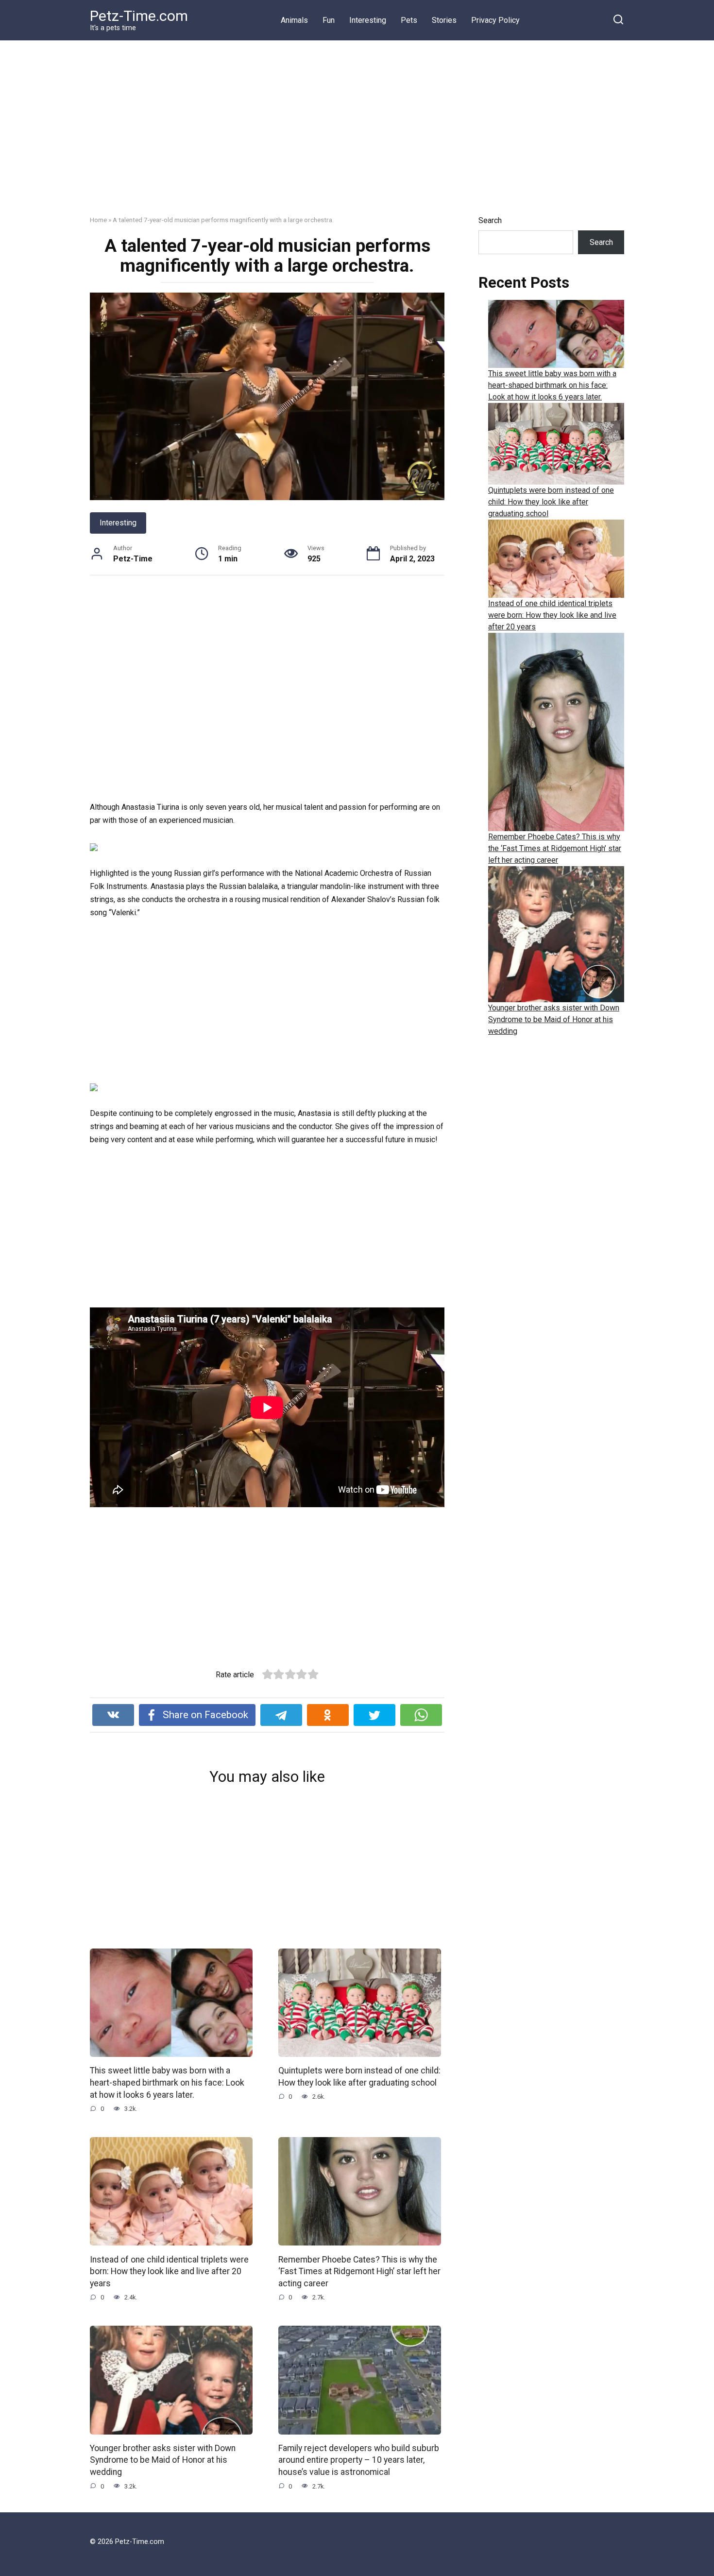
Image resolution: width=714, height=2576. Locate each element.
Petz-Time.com (139, 16)
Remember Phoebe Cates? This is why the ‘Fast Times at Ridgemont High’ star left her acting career (359, 2271)
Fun (329, 20)
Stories (444, 20)
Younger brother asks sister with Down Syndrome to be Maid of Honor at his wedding (163, 2460)
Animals (294, 20)
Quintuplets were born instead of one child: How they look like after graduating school (359, 2077)
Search (490, 220)
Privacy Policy (495, 20)
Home (98, 220)
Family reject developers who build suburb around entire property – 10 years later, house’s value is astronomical (359, 2460)
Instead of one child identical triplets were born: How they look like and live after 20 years (169, 2271)
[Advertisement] (357, 135)
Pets (409, 20)
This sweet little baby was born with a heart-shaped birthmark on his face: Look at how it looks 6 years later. (167, 2082)
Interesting (368, 20)
